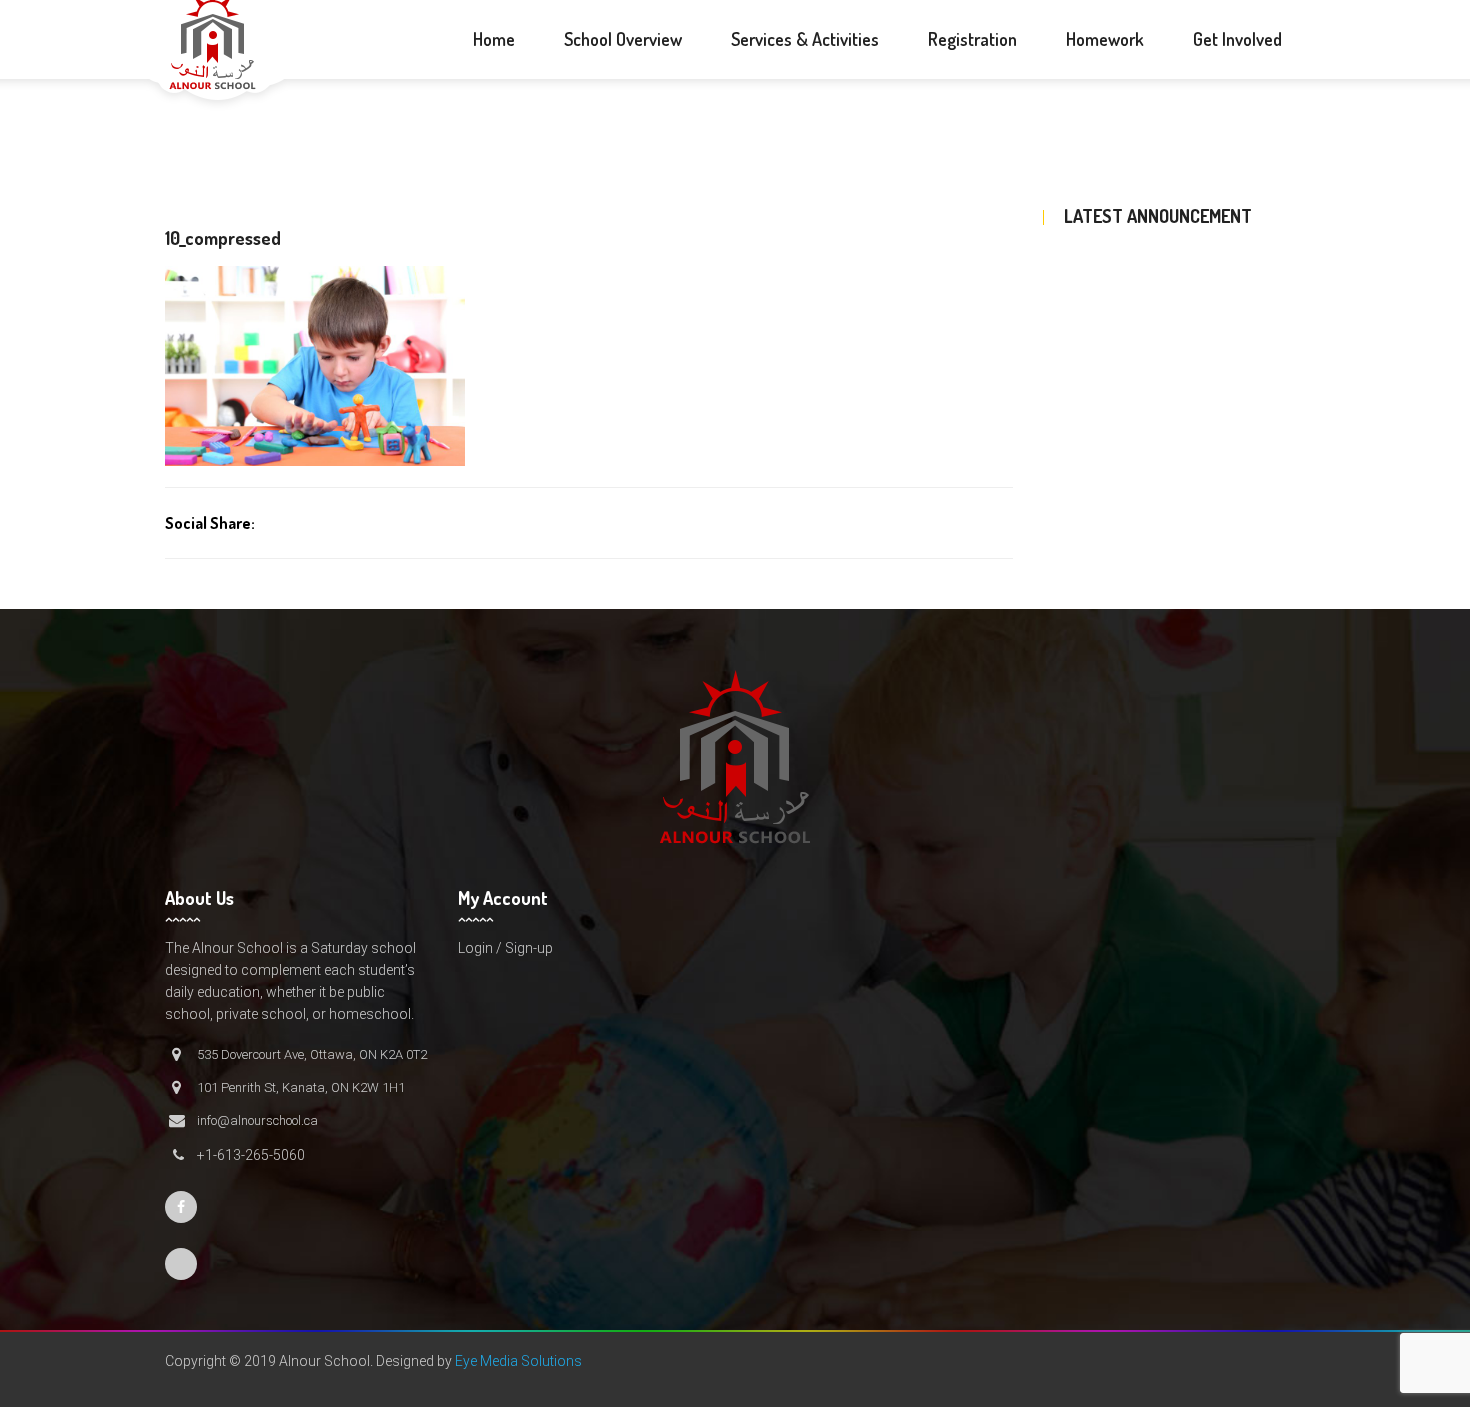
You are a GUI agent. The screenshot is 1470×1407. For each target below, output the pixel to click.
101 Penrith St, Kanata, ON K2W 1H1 (301, 1087)
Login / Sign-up (505, 948)
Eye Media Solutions (518, 1361)
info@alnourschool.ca (257, 1120)
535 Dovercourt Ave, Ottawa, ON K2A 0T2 (312, 1054)
